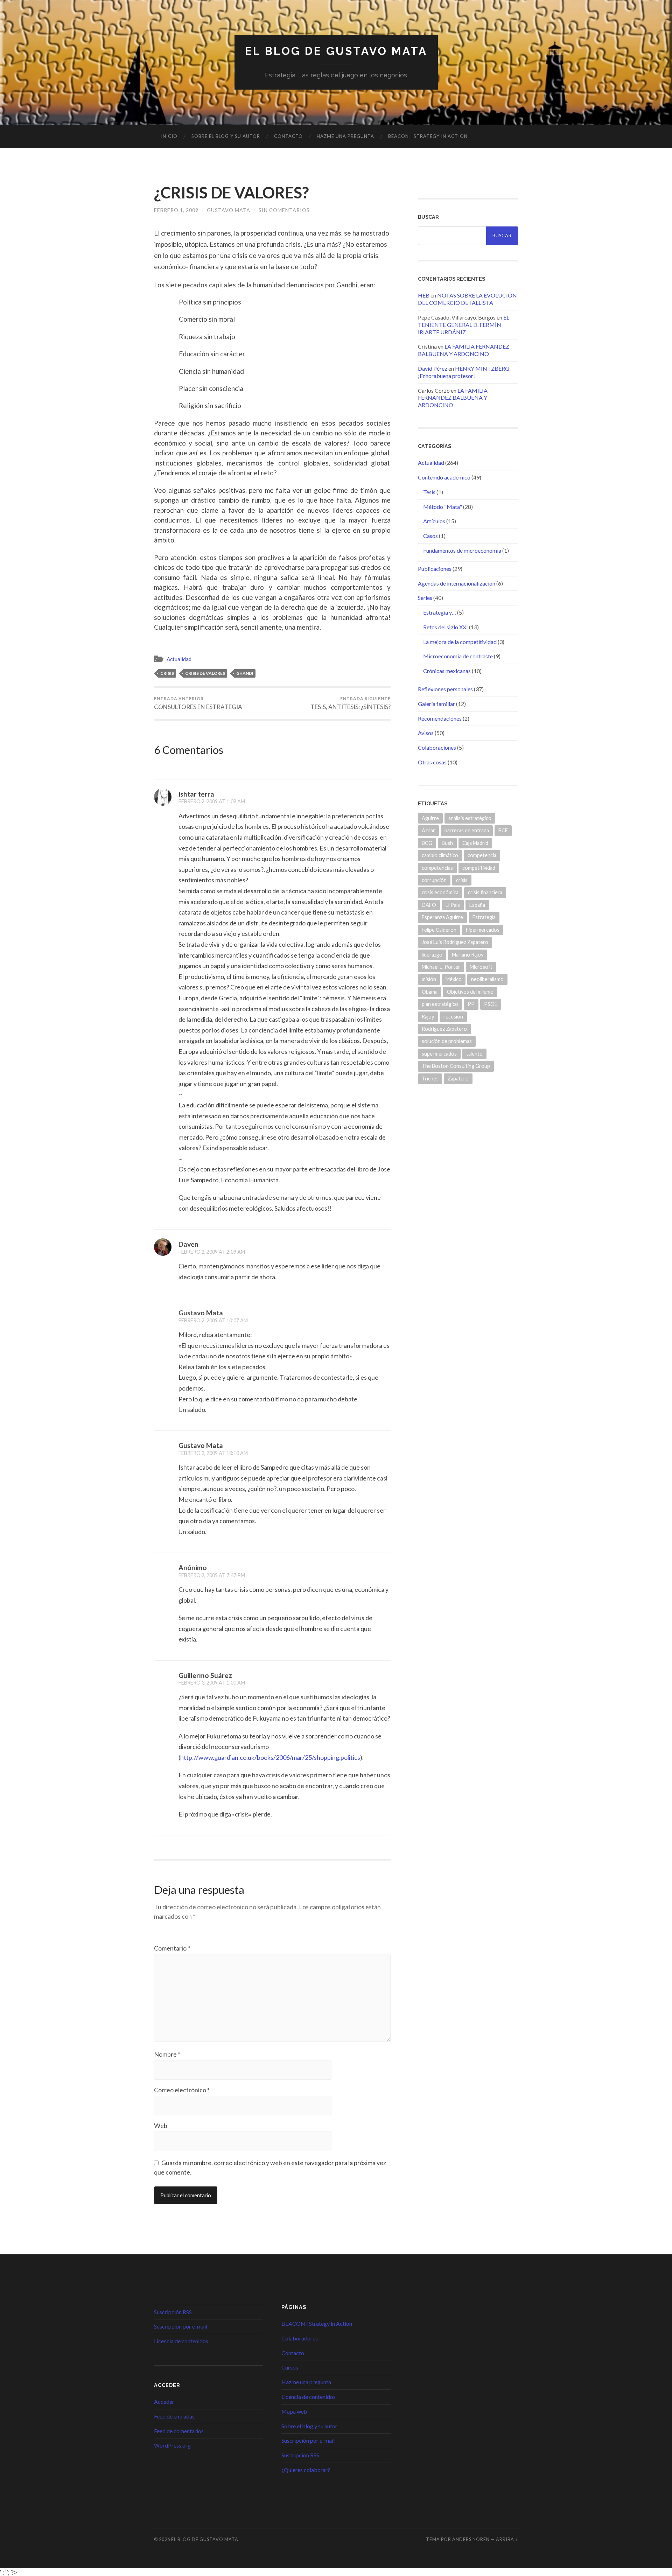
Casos (430, 536)
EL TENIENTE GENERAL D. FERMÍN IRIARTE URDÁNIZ (464, 325)
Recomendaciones (440, 718)
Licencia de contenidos (181, 2341)
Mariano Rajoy (468, 955)
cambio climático (440, 855)
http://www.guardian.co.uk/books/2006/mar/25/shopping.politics (270, 1757)
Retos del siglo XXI (446, 627)
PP (471, 1004)
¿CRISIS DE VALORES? (231, 192)
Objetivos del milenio (470, 992)
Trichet (430, 1079)
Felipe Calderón (439, 930)
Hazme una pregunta (345, 136)
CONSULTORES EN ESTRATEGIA (198, 703)
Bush (447, 843)
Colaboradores (300, 2338)
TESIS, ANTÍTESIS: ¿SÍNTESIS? (351, 703)
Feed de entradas (174, 2416)
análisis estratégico (470, 818)
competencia (482, 855)
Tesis (429, 492)
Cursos (290, 2367)
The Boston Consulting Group (456, 1066)
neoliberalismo (487, 979)
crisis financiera (485, 892)
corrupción (434, 880)
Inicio (169, 136)
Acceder (164, 2402)
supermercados (439, 1054)
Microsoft (481, 967)
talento (474, 1054)
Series (425, 598)
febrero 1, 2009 (176, 210)
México (454, 979)
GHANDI (245, 673)
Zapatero (458, 1079)
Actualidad (179, 659)
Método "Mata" (443, 507)
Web (161, 2126)
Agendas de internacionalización (457, 583)
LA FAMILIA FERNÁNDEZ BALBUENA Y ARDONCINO (464, 350)
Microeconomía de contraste (458, 656)
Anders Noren (471, 2539)
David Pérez (433, 368)
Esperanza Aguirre (442, 917)
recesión (453, 1017)
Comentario (172, 1948)
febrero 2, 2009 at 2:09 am (212, 1252)
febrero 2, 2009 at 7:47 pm (212, 1575)
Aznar (428, 830)
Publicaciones (435, 569)
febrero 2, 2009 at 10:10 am (213, 1453)
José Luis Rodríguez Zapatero (455, 942)
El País (453, 905)
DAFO (429, 905)
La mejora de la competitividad (460, 642)
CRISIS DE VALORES (205, 673)
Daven (188, 1244)
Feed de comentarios (179, 2431)
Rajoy (428, 1017)
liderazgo (432, 955)
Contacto (288, 136)
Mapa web (294, 2411)
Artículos (434, 521)
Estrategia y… (440, 612)
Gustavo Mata (229, 210)
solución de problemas (447, 1041)
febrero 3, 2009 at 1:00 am (212, 1683)
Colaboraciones (437, 747)
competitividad (479, 868)
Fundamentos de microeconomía (462, 550)
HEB (424, 295)
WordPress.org (172, 2445)
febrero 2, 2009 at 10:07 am (213, 1320)
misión (429, 979)
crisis (167, 673)
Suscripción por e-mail (181, 2326)
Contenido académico (444, 477)
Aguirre (430, 818)
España (477, 905)
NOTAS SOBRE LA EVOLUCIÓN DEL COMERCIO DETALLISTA (467, 299)
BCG (427, 843)
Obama (430, 992)
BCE (503, 830)
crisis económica (440, 892)
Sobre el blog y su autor (226, 136)
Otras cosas (432, 762)
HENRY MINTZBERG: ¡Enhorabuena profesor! (464, 372)
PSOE (491, 1004)
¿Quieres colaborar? (306, 2470)
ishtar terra (196, 794)
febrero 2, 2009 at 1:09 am (212, 801)
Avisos (426, 733)
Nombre (167, 2054)
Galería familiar (436, 704)
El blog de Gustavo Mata (336, 51)
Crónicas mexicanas (447, 671)
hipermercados (483, 930)
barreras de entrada (467, 830)
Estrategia (484, 917)
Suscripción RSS (173, 2312)
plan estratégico (440, 1004)
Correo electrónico (182, 2090)
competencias (437, 868)
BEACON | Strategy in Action (428, 136)
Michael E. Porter (441, 967)
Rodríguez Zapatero (444, 1029)
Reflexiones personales (445, 689)
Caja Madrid (475, 843)
